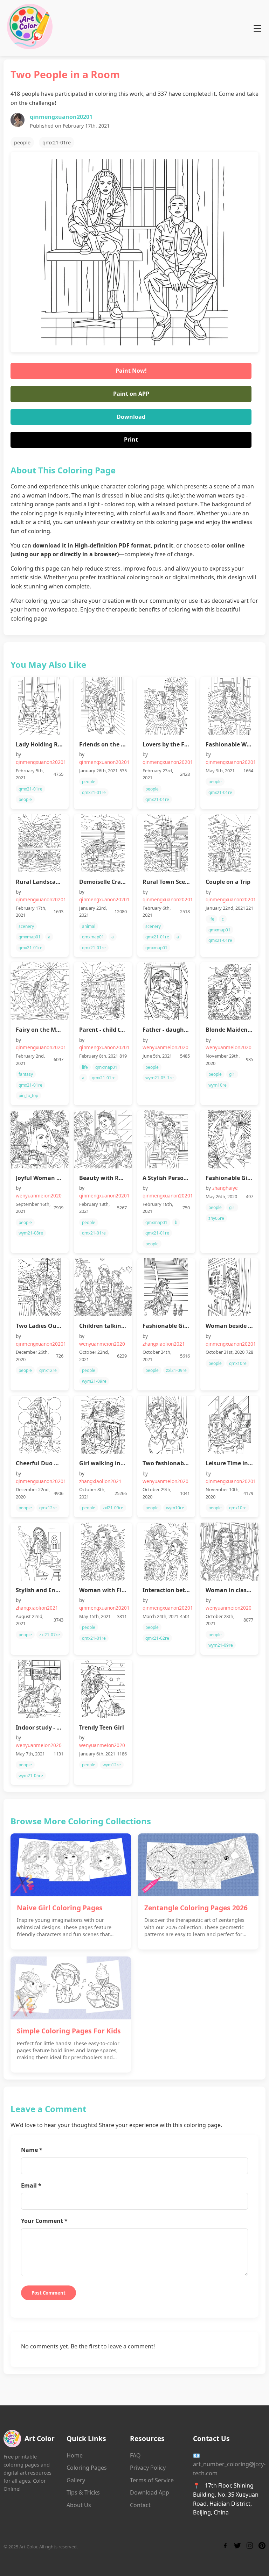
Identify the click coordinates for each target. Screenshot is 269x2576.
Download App (150, 2492)
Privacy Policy (148, 2468)
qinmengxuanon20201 (61, 117)
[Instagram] (250, 2547)
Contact (140, 2505)
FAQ (135, 2455)
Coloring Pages (87, 2468)
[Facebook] (225, 2547)
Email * (31, 2185)
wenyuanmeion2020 (165, 1047)
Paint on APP (131, 394)
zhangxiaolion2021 (164, 1344)
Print (131, 439)
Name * (32, 2150)
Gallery (76, 2480)
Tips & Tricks (83, 2492)
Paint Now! (131, 371)
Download (131, 417)
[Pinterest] (262, 2547)
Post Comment (49, 2293)
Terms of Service (152, 2480)
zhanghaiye (225, 1188)
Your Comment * (44, 2221)
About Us (79, 2505)
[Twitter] (237, 2547)
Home (75, 2455)
